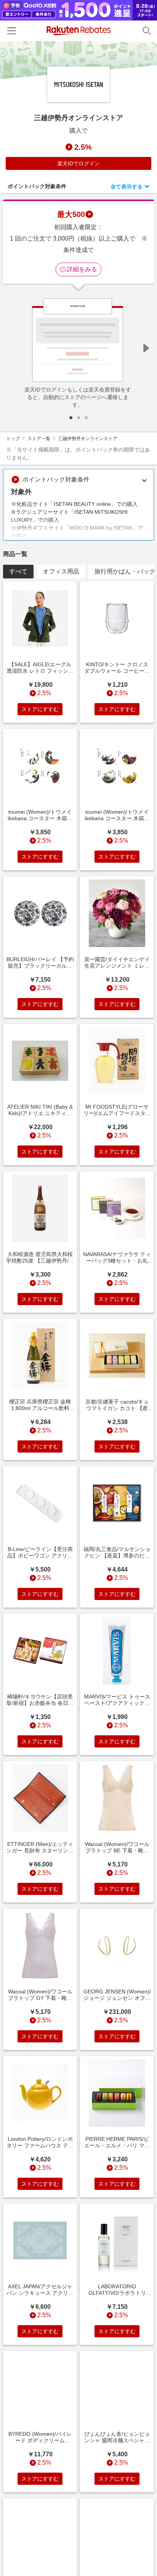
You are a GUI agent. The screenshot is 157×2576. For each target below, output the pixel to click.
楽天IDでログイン (78, 163)
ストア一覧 (39, 439)
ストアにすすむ (40, 709)
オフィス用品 (61, 571)
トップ (13, 439)
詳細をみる (82, 269)
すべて (18, 571)
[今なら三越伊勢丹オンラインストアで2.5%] (78, 60)
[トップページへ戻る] (79, 31)
